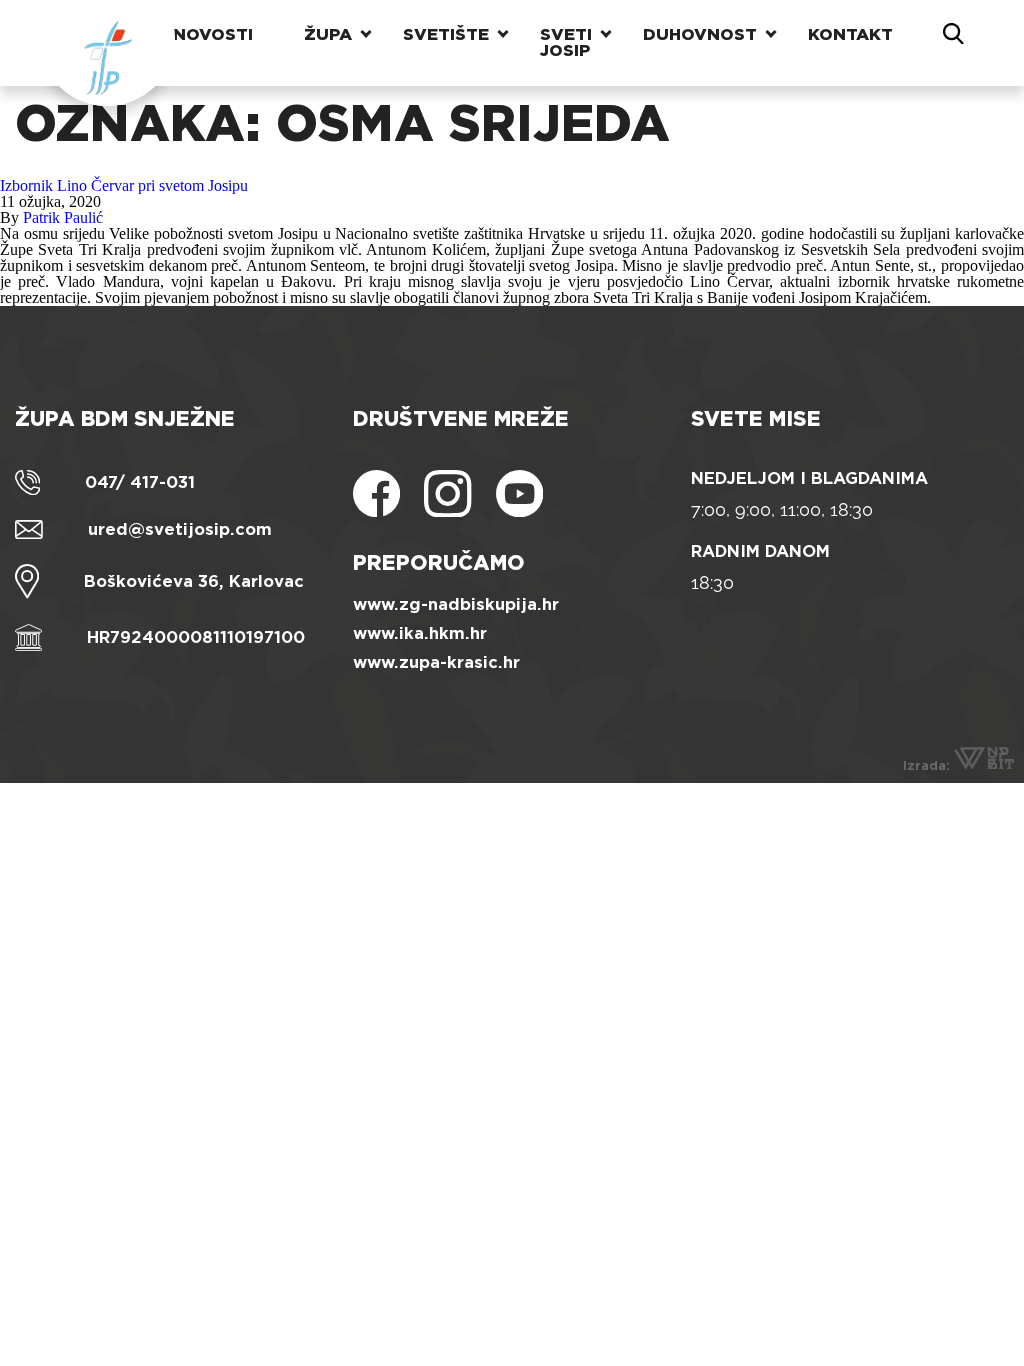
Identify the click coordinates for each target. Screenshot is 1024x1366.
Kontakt (850, 34)
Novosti (213, 34)
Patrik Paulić (63, 217)
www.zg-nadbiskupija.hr (456, 604)
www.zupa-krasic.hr (436, 662)
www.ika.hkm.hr (420, 633)
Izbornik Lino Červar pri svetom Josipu (124, 185)
